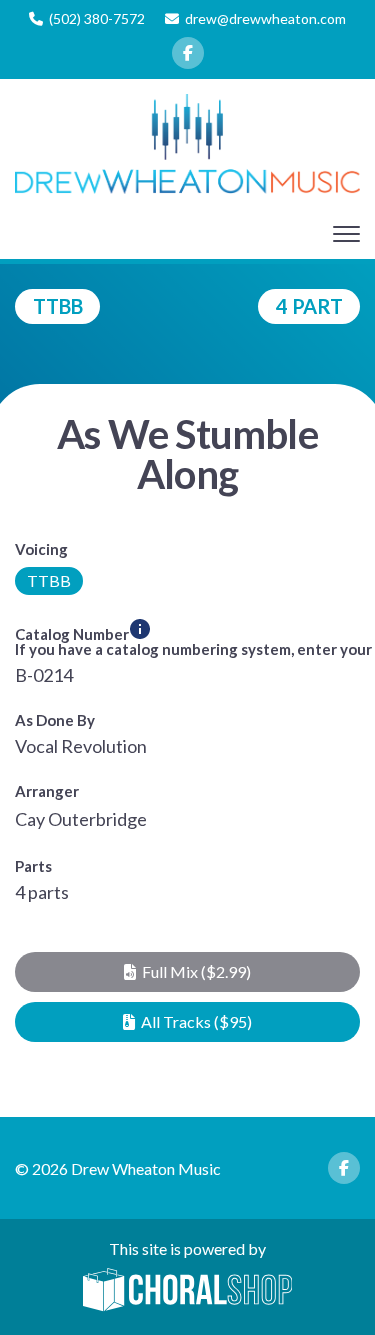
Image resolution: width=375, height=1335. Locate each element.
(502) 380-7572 (97, 18)
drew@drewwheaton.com (265, 18)
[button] (187, 972)
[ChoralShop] (188, 1291)
